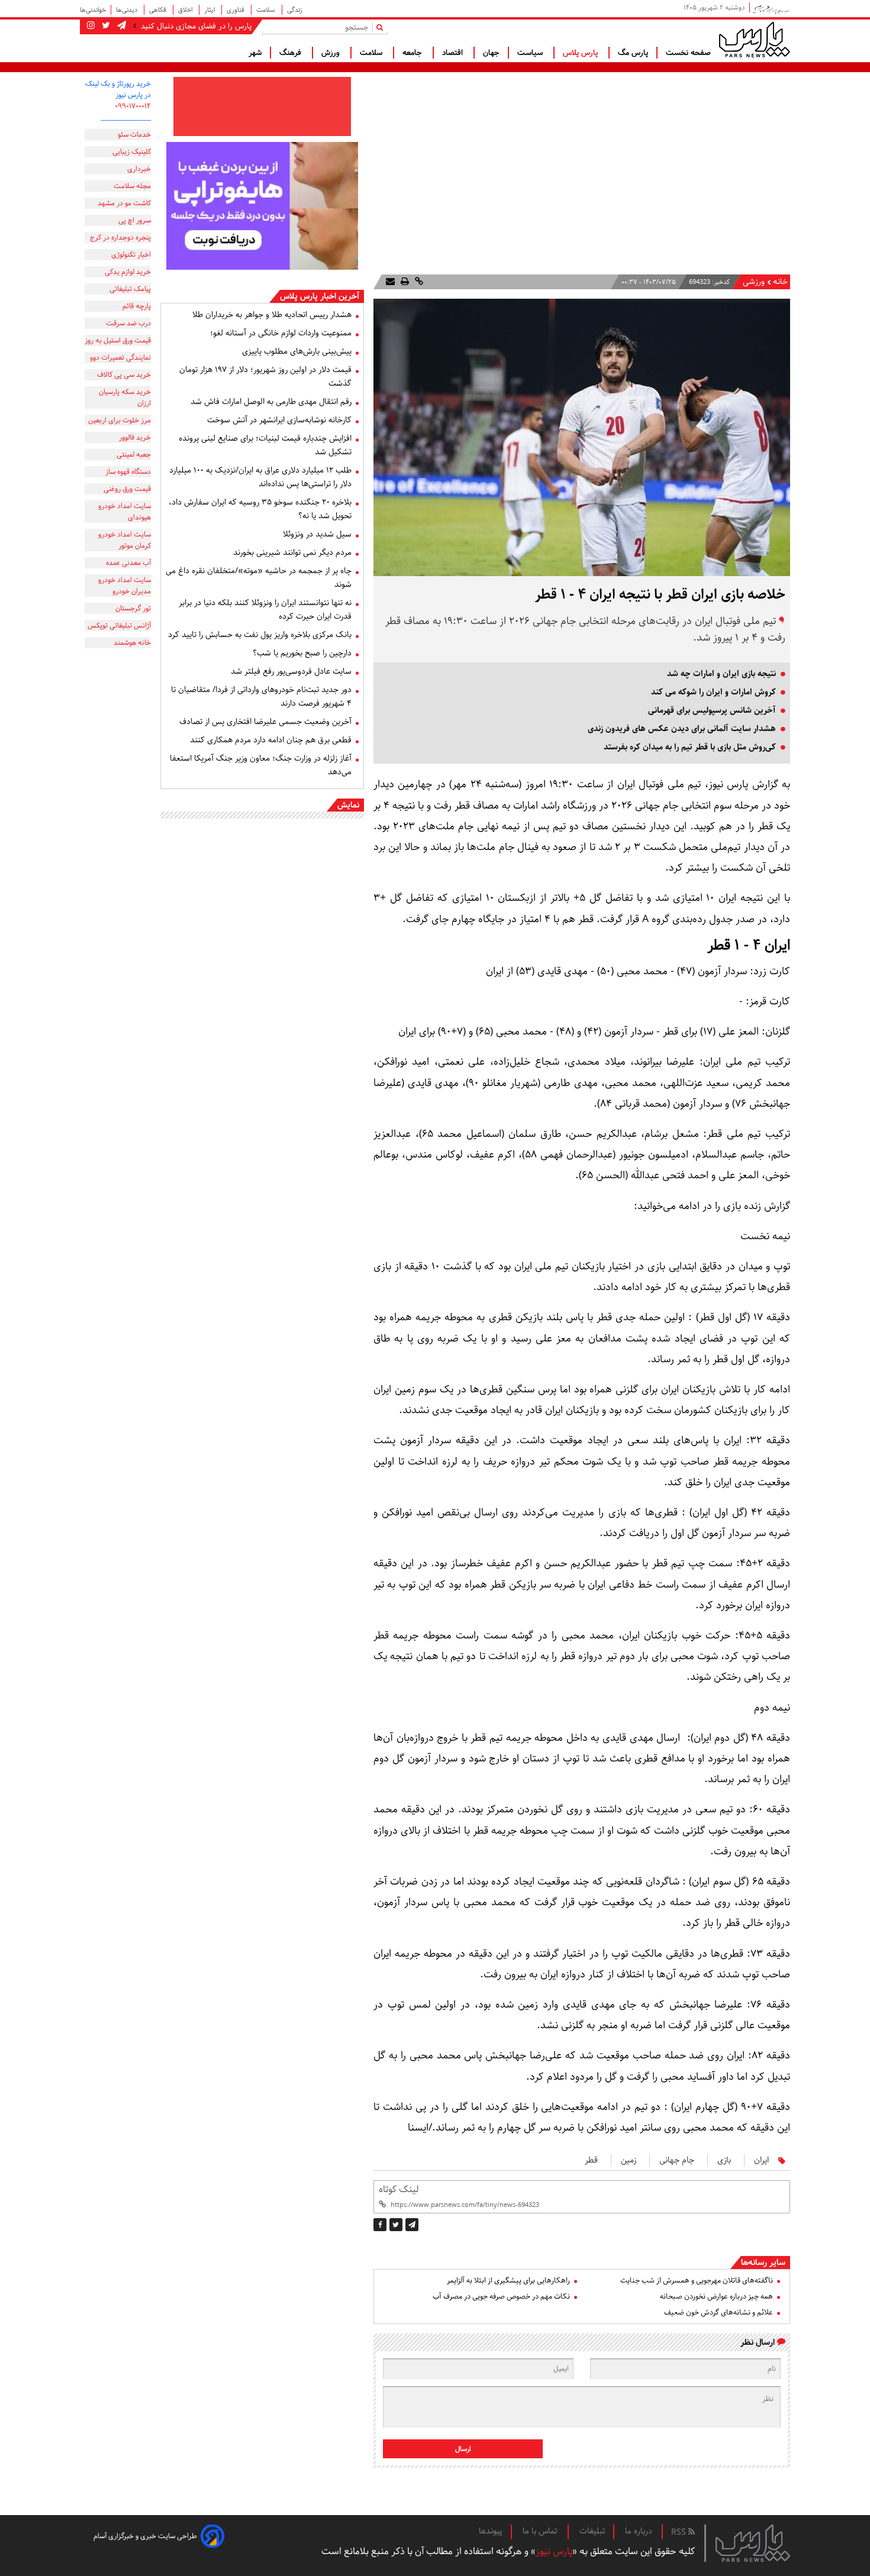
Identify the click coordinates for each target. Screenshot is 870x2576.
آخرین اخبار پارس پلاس (320, 296)
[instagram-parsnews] (91, 26)
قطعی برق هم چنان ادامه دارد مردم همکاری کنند (271, 740)
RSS (680, 2532)
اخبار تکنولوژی (131, 255)
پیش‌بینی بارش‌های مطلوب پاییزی (297, 351)
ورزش (332, 53)
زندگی (295, 10)
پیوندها (491, 2531)
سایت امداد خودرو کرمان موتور (125, 540)
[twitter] (396, 2225)
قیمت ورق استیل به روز (118, 340)
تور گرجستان (133, 608)
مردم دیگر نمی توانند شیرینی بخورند (292, 552)
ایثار (210, 10)
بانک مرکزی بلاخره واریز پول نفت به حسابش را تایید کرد (260, 635)
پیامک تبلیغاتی (130, 289)
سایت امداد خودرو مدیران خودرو (125, 586)
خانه (780, 282)
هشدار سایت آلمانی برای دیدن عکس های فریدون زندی (682, 729)
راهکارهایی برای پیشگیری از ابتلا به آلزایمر (508, 2281)
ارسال (463, 2449)
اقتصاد (454, 53)
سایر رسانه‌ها (763, 2263)
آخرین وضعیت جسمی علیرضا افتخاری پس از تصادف (265, 722)
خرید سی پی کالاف (124, 375)
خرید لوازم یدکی (128, 272)
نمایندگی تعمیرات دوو (120, 358)
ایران (761, 2160)
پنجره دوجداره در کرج (120, 237)
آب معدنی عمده (128, 563)
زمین (629, 2160)
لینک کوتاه (399, 2189)
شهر (255, 53)
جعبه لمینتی (134, 455)
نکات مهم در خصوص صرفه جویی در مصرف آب (501, 2297)
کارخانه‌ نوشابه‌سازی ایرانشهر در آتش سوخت (279, 420)
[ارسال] (390, 282)
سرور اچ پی (135, 220)
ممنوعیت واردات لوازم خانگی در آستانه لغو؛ (281, 333)
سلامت (267, 10)
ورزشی (754, 282)
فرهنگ (291, 53)
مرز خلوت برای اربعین (120, 420)
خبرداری (139, 169)
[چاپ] (404, 282)
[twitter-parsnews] (105, 26)
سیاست (531, 53)
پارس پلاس (581, 53)
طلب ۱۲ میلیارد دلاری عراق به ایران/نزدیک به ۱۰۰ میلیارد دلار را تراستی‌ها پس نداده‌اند (260, 477)
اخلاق (186, 10)
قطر (591, 2160)
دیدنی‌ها (128, 10)
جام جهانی (677, 2160)
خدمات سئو (134, 135)
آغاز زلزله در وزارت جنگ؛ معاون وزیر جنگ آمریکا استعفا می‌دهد (261, 765)
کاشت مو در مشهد (124, 203)
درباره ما (639, 2531)
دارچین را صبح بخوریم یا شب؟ (302, 653)
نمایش (348, 805)
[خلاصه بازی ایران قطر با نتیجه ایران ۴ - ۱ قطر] (412, 2225)
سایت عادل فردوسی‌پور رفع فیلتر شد (291, 671)
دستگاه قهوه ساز (128, 472)
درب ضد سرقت (128, 323)
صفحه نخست (688, 53)
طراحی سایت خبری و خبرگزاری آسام (145, 2536)
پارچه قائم (137, 306)
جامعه (413, 53)
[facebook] (380, 2225)
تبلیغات (592, 2531)
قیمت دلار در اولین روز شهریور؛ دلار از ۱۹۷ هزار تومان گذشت (265, 376)
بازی (724, 2160)
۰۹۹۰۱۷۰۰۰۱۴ (133, 106)
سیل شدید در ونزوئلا (317, 534)
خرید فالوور (135, 437)
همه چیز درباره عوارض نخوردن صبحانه (716, 2297)
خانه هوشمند (132, 643)
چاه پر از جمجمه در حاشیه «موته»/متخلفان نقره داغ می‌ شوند (259, 578)
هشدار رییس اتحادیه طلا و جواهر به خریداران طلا (272, 315)
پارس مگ (633, 53)
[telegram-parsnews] (120, 26)
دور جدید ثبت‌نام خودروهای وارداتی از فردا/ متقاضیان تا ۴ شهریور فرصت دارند (261, 696)
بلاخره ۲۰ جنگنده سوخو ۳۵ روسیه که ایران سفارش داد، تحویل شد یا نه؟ (260, 509)
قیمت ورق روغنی (127, 489)
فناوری (236, 10)
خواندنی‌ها (93, 10)
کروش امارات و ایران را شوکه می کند (713, 692)
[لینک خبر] (418, 282)
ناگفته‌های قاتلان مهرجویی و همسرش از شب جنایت (697, 2281)
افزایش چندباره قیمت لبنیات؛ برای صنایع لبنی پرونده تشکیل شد (265, 445)
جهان (491, 53)
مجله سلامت (132, 186)
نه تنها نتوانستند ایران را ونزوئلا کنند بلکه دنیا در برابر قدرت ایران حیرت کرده (265, 610)
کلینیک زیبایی (132, 152)
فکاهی (159, 10)
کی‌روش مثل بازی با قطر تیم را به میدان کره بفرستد (690, 747)
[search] (382, 27)
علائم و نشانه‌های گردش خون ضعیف (718, 2312)
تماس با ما (541, 2531)
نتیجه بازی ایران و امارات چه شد (721, 674)
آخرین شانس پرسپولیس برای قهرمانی (712, 710)
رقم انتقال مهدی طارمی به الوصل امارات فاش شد (271, 402)
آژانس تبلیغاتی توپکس (119, 626)
